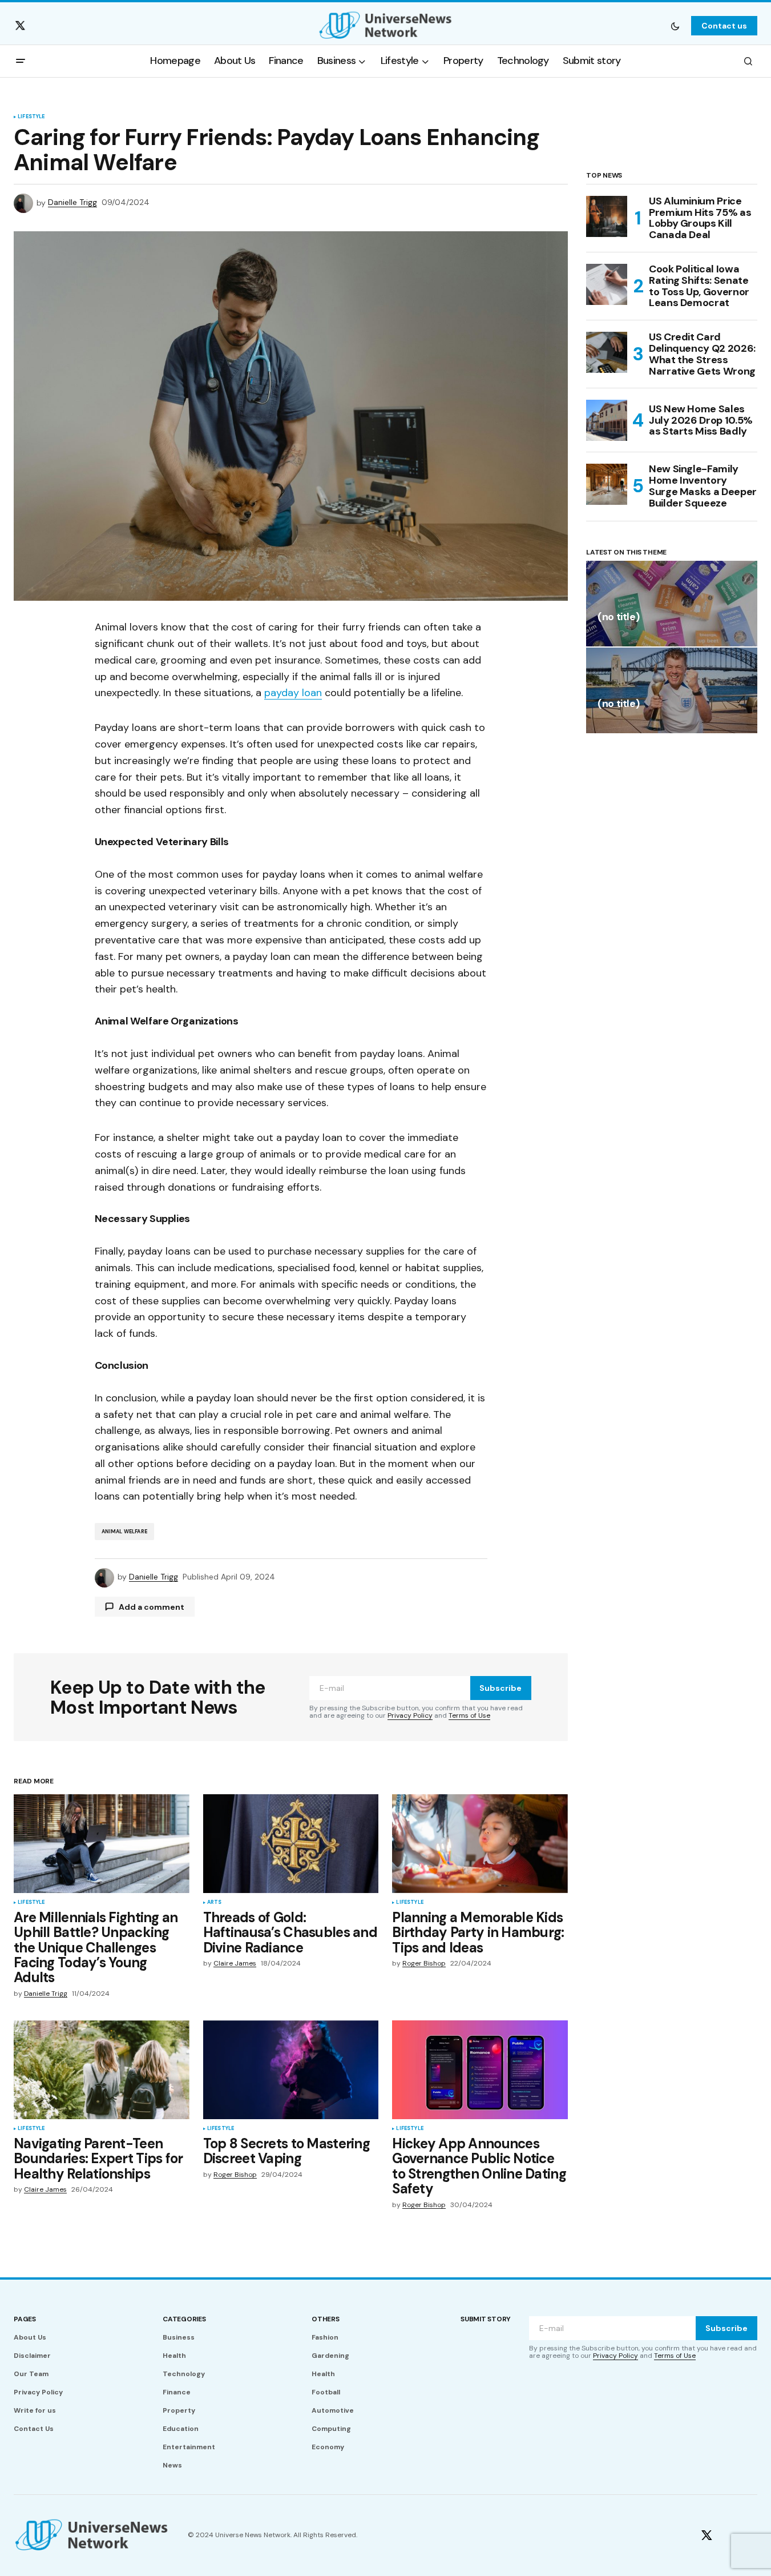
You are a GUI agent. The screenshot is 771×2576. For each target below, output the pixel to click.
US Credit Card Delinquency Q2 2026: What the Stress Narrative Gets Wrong (702, 354)
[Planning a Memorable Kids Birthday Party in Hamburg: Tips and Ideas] (480, 1844)
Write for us (35, 2410)
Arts (215, 1903)
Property (179, 2410)
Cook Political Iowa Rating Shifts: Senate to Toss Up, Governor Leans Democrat (699, 286)
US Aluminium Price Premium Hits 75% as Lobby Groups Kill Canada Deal (700, 218)
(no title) (618, 618)
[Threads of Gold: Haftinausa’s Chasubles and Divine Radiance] (291, 1844)
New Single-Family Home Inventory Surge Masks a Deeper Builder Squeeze (703, 486)
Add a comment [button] (152, 1607)
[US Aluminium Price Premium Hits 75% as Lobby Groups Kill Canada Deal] (607, 216)
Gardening (330, 2356)
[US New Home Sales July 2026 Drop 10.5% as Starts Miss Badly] (607, 420)
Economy (328, 2447)
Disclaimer (32, 2356)
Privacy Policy (410, 1715)
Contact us (724, 26)
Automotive (333, 2410)
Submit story (486, 2319)
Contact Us (34, 2429)
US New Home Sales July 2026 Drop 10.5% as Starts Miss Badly (701, 420)
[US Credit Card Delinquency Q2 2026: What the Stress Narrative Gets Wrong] (607, 352)
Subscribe (500, 1688)
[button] (675, 26)
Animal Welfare (125, 1532)
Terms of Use (469, 1715)
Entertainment (189, 2447)
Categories (184, 2319)
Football (326, 2392)
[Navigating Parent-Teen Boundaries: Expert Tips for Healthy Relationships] (102, 2070)
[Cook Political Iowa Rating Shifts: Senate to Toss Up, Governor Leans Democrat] (607, 284)
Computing (331, 2429)
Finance (177, 2392)
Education (181, 2429)
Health (174, 2356)
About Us (30, 2337)
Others (326, 2319)
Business (179, 2337)
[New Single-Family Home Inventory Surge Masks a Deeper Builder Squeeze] (607, 484)
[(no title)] (672, 604)
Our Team (31, 2374)
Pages (25, 2319)
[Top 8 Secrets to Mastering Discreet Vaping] (291, 2070)
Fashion (325, 2337)
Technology (184, 2374)
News (172, 2465)
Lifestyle (31, 117)
